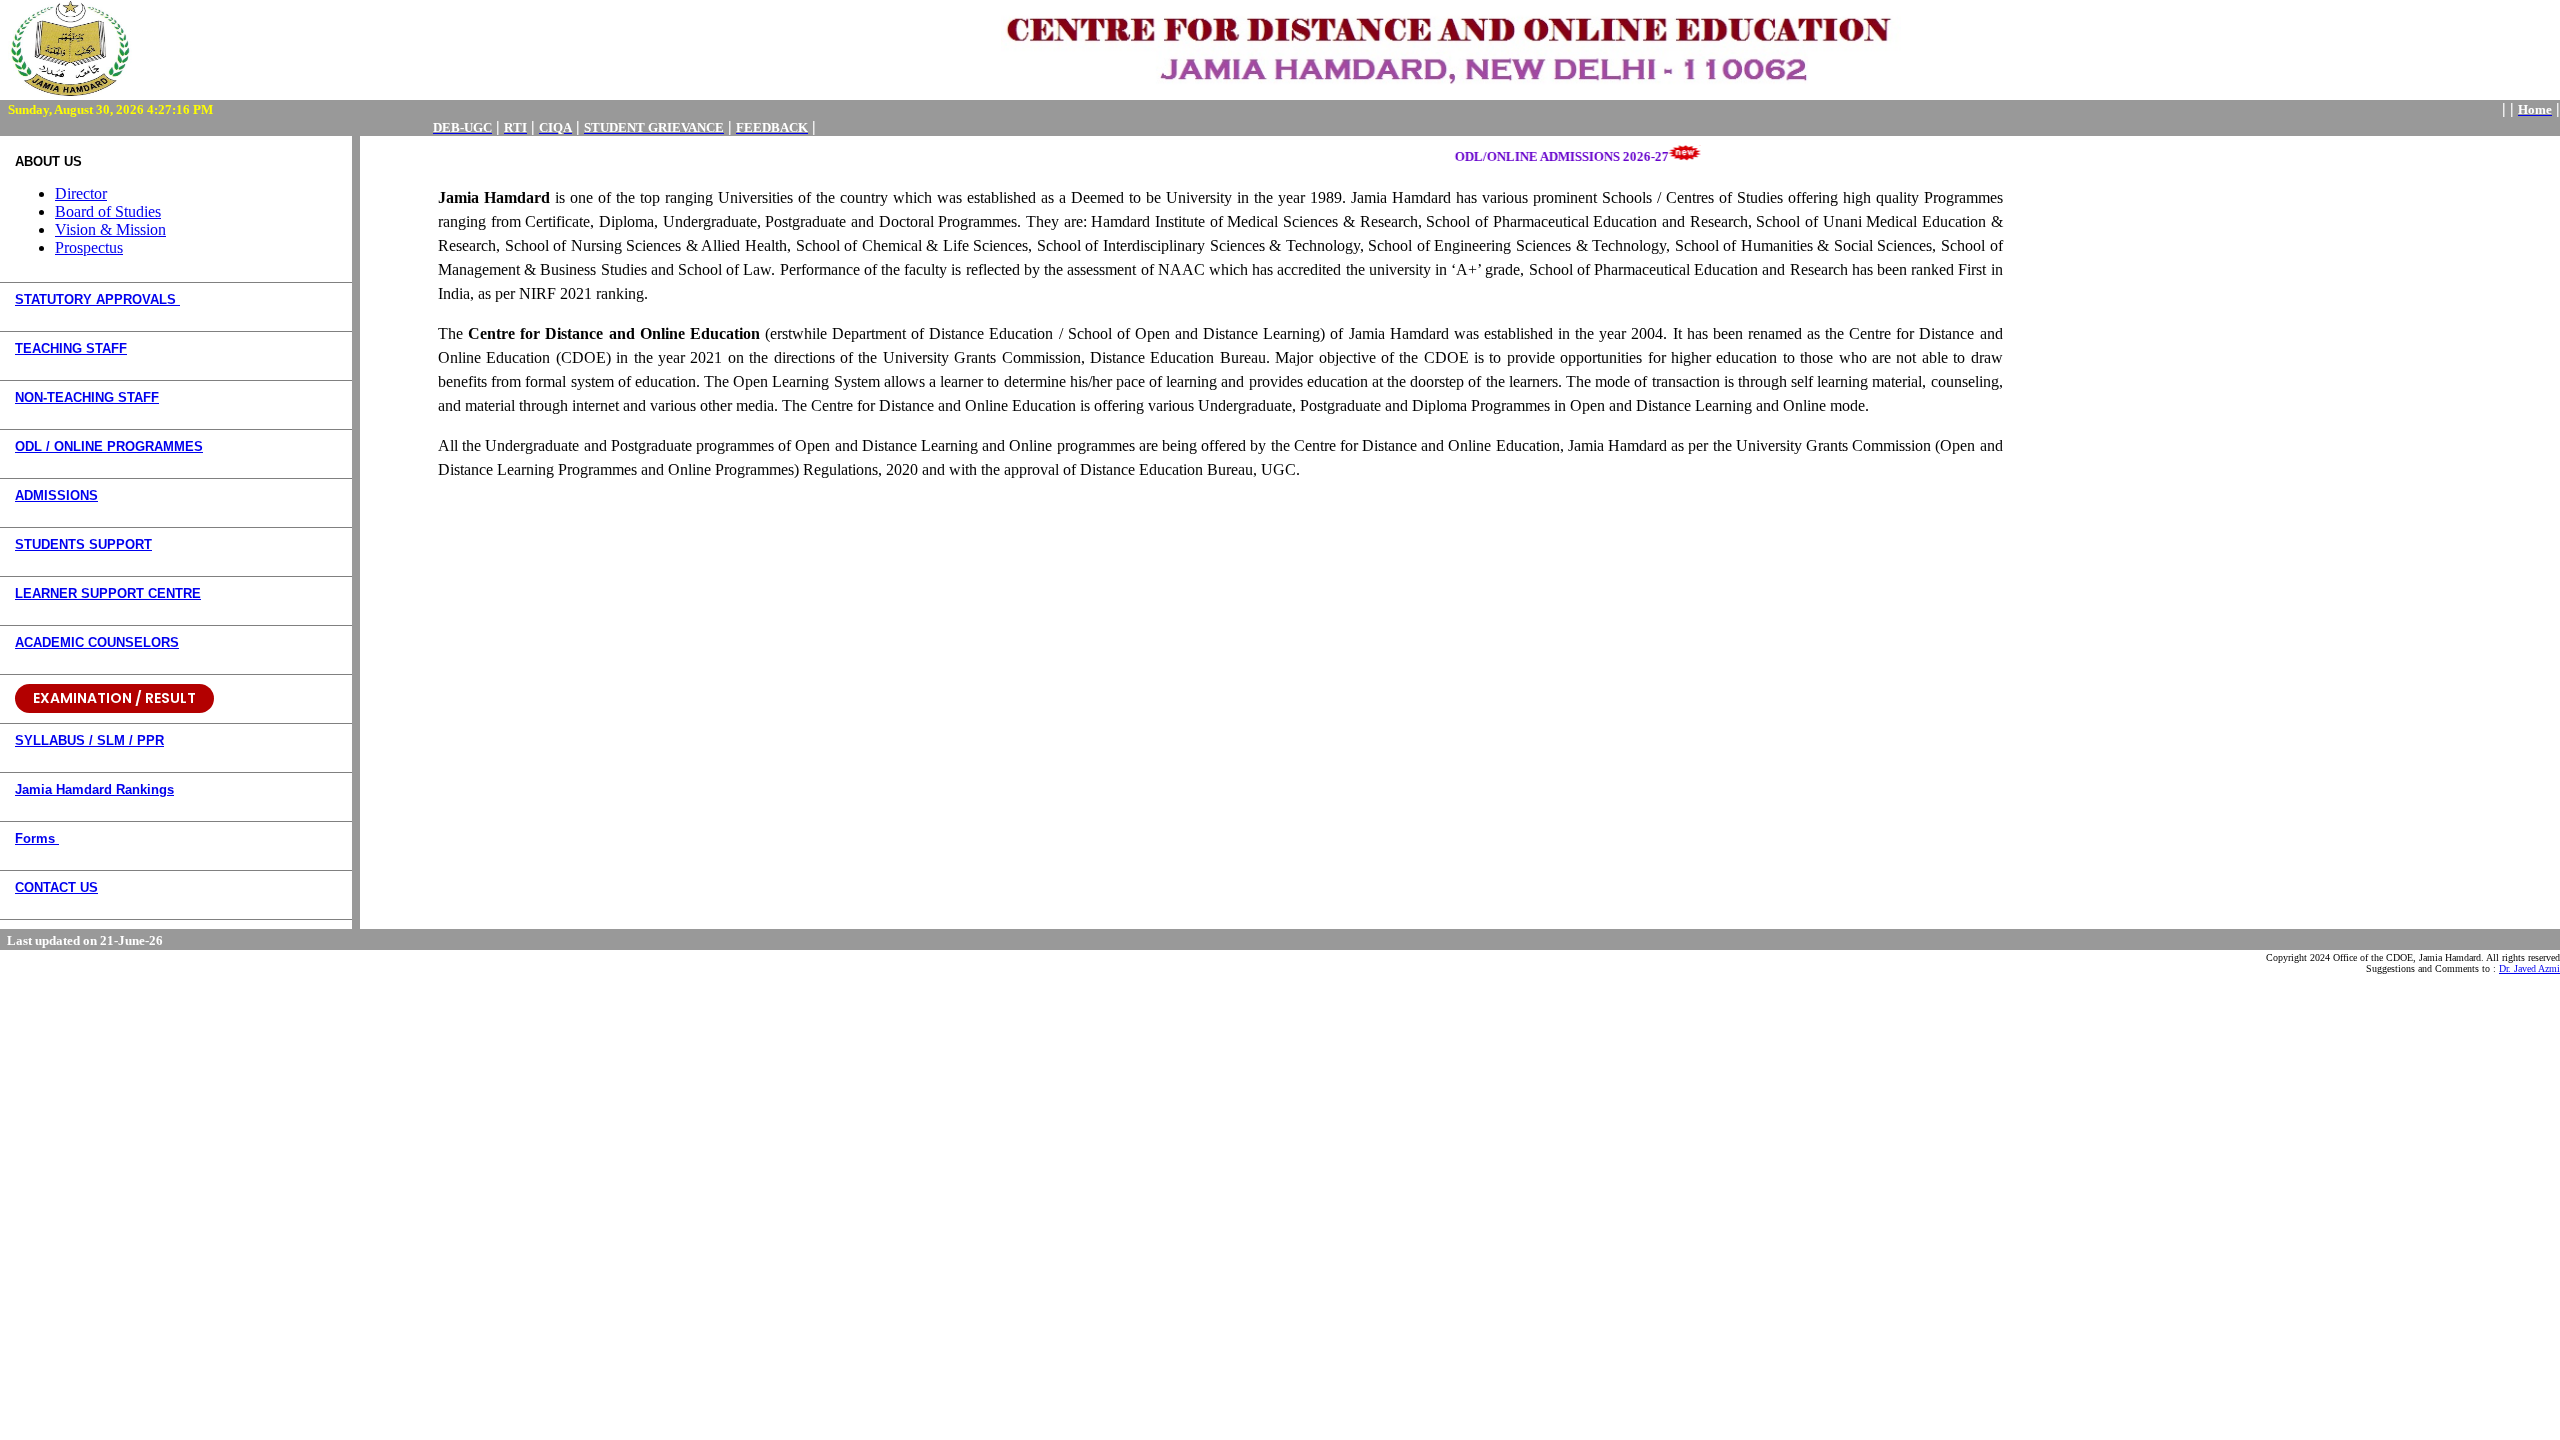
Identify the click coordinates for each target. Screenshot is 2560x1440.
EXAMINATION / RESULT (114, 698)
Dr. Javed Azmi (2529, 968)
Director (81, 193)
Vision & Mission (110, 229)
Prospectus (89, 247)
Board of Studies (108, 211)
